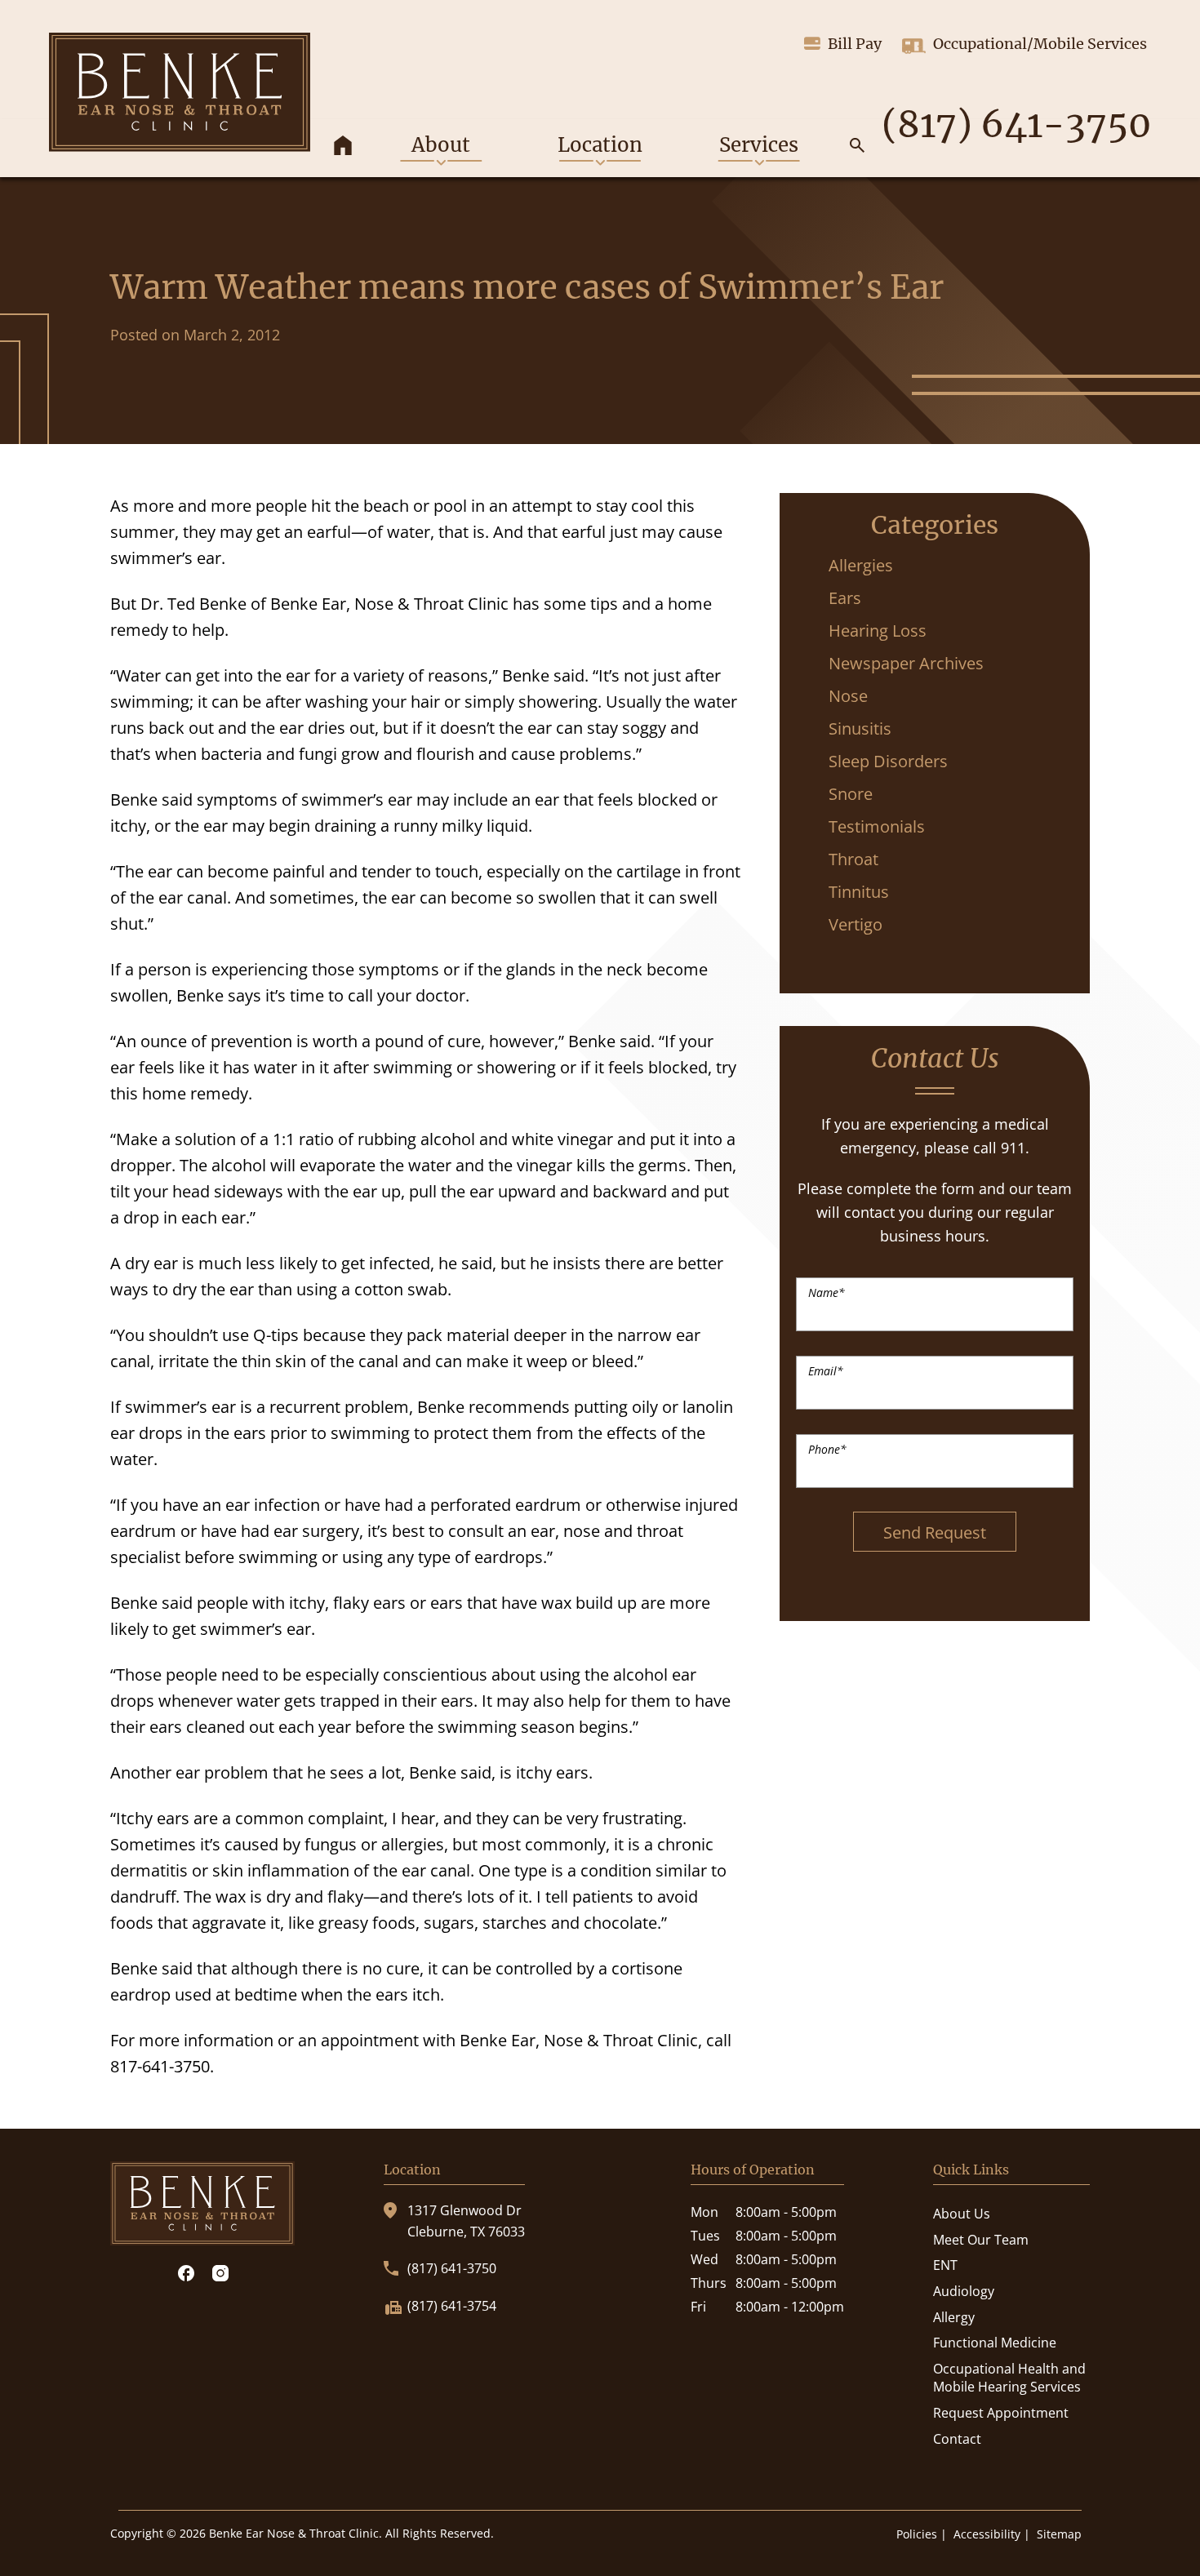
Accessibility (987, 2534)
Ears (845, 598)
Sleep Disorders (888, 761)
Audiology (964, 2291)
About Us (962, 2214)
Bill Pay (855, 44)
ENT (945, 2265)
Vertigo (856, 924)
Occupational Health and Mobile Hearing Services (1009, 2378)
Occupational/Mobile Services (1040, 44)
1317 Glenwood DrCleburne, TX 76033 (466, 2221)
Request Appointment (1001, 2413)
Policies (917, 2534)
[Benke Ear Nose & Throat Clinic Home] (180, 92)
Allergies (861, 565)
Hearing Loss (878, 631)
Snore (851, 794)
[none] (441, 148)
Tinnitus (859, 892)
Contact (957, 2439)
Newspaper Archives (906, 663)
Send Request (935, 1532)
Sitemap (1059, 2534)
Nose (848, 696)
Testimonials (877, 826)
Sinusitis (860, 728)
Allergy (954, 2317)
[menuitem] (343, 148)
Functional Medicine (995, 2343)
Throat (853, 859)
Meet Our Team (981, 2240)
